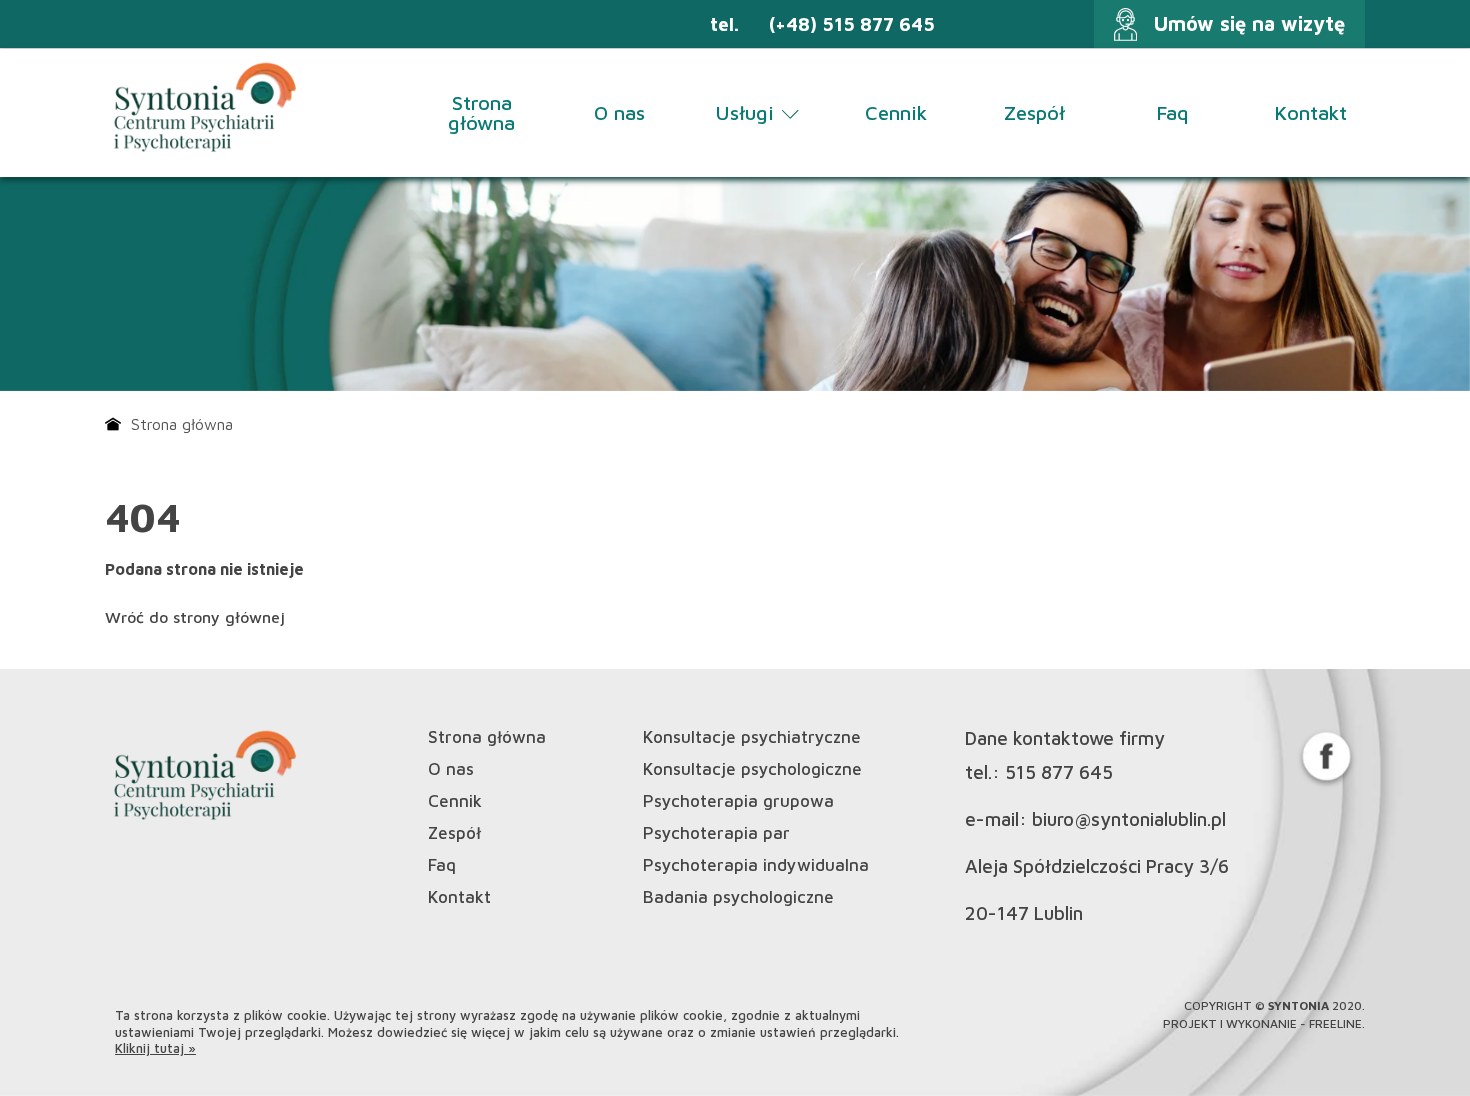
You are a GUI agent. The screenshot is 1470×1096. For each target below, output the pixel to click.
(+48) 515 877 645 (852, 24)
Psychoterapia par (716, 833)
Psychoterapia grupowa (738, 801)
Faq (1172, 112)
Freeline (1335, 1024)
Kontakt (1310, 112)
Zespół (1034, 112)
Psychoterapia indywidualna (756, 865)
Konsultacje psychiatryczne (752, 737)
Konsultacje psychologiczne (752, 769)
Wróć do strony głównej (195, 617)
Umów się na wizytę (1249, 23)
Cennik (896, 112)
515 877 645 (1059, 772)
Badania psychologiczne (738, 897)
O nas (619, 112)
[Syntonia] (203, 110)
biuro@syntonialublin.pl (1129, 819)
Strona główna (481, 112)
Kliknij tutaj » (155, 1048)
